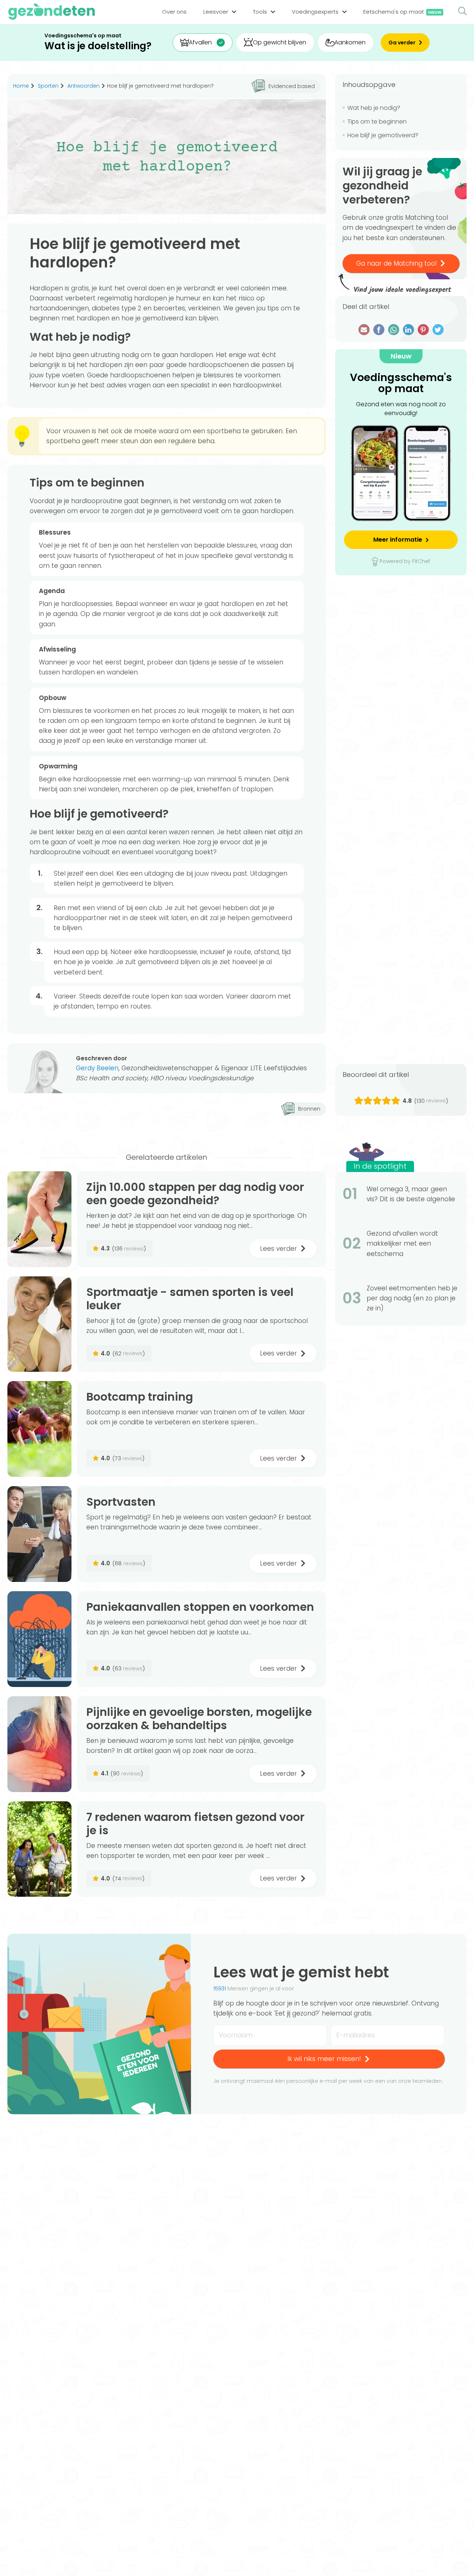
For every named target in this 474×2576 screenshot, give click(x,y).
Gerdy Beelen (97, 1068)
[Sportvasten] (39, 1534)
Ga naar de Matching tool (396, 263)
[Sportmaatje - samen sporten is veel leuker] (39, 1324)
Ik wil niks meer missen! (324, 2059)
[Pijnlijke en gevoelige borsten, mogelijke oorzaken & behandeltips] (39, 1744)
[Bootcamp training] (39, 1429)
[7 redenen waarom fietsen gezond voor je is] (39, 1849)
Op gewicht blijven (280, 42)
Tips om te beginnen (377, 122)
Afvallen (200, 42)
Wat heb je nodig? (374, 108)
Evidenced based (292, 86)
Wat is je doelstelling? (98, 46)
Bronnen (309, 1109)
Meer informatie (398, 540)
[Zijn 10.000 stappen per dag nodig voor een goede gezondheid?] (39, 1219)
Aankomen (350, 42)
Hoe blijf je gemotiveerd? (383, 135)
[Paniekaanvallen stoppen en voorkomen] (39, 1639)
